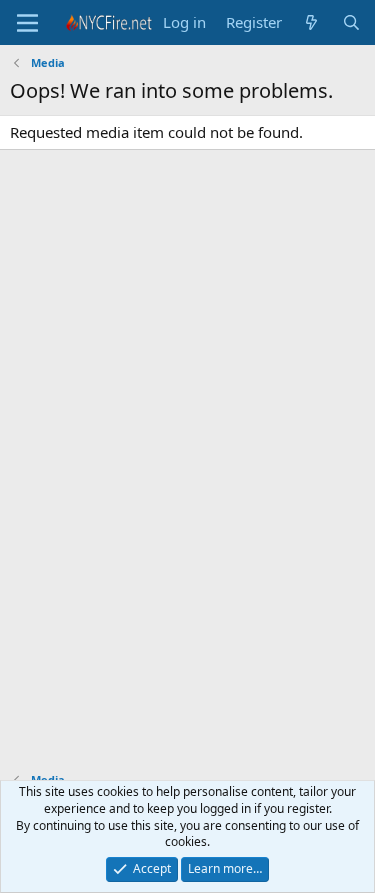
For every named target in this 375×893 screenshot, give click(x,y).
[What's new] (311, 22)
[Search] (351, 22)
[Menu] (27, 23)
